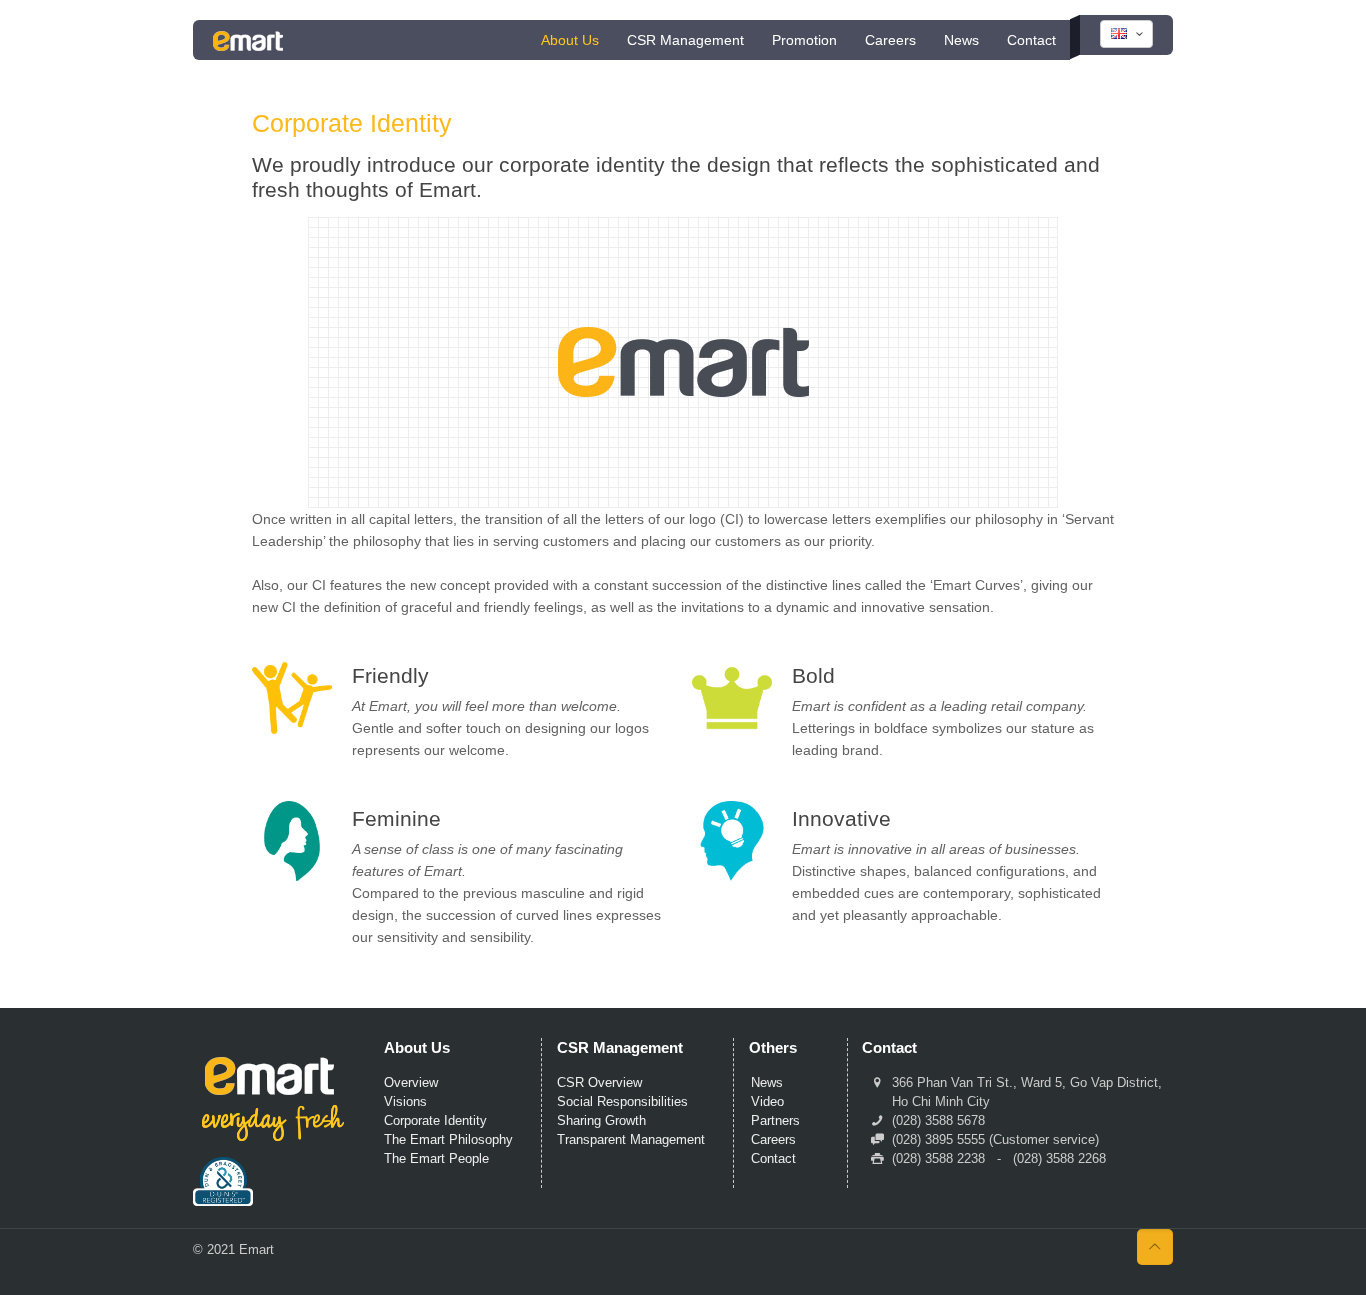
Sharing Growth (601, 1120)
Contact (773, 1158)
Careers (773, 1139)
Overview (411, 1082)
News (767, 1082)
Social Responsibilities (622, 1101)
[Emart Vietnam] (248, 40)
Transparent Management (631, 1139)
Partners (775, 1120)
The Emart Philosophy (448, 1139)
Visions (405, 1101)
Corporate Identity (435, 1120)
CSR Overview (599, 1082)
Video (767, 1101)
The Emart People (436, 1158)
